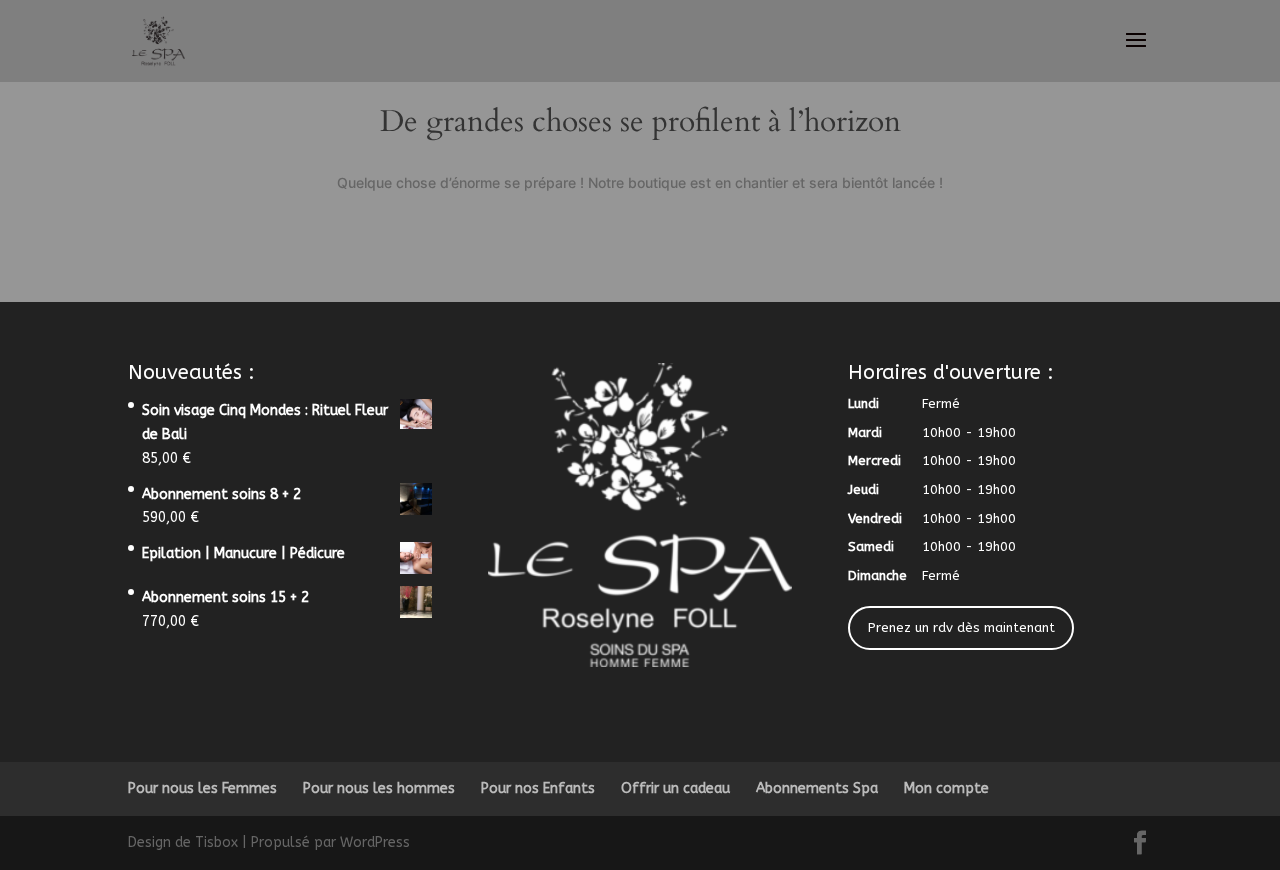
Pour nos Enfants (538, 788)
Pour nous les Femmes (202, 788)
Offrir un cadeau (675, 788)
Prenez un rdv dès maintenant (961, 627)
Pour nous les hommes (379, 788)
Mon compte (946, 788)
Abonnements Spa (817, 788)
